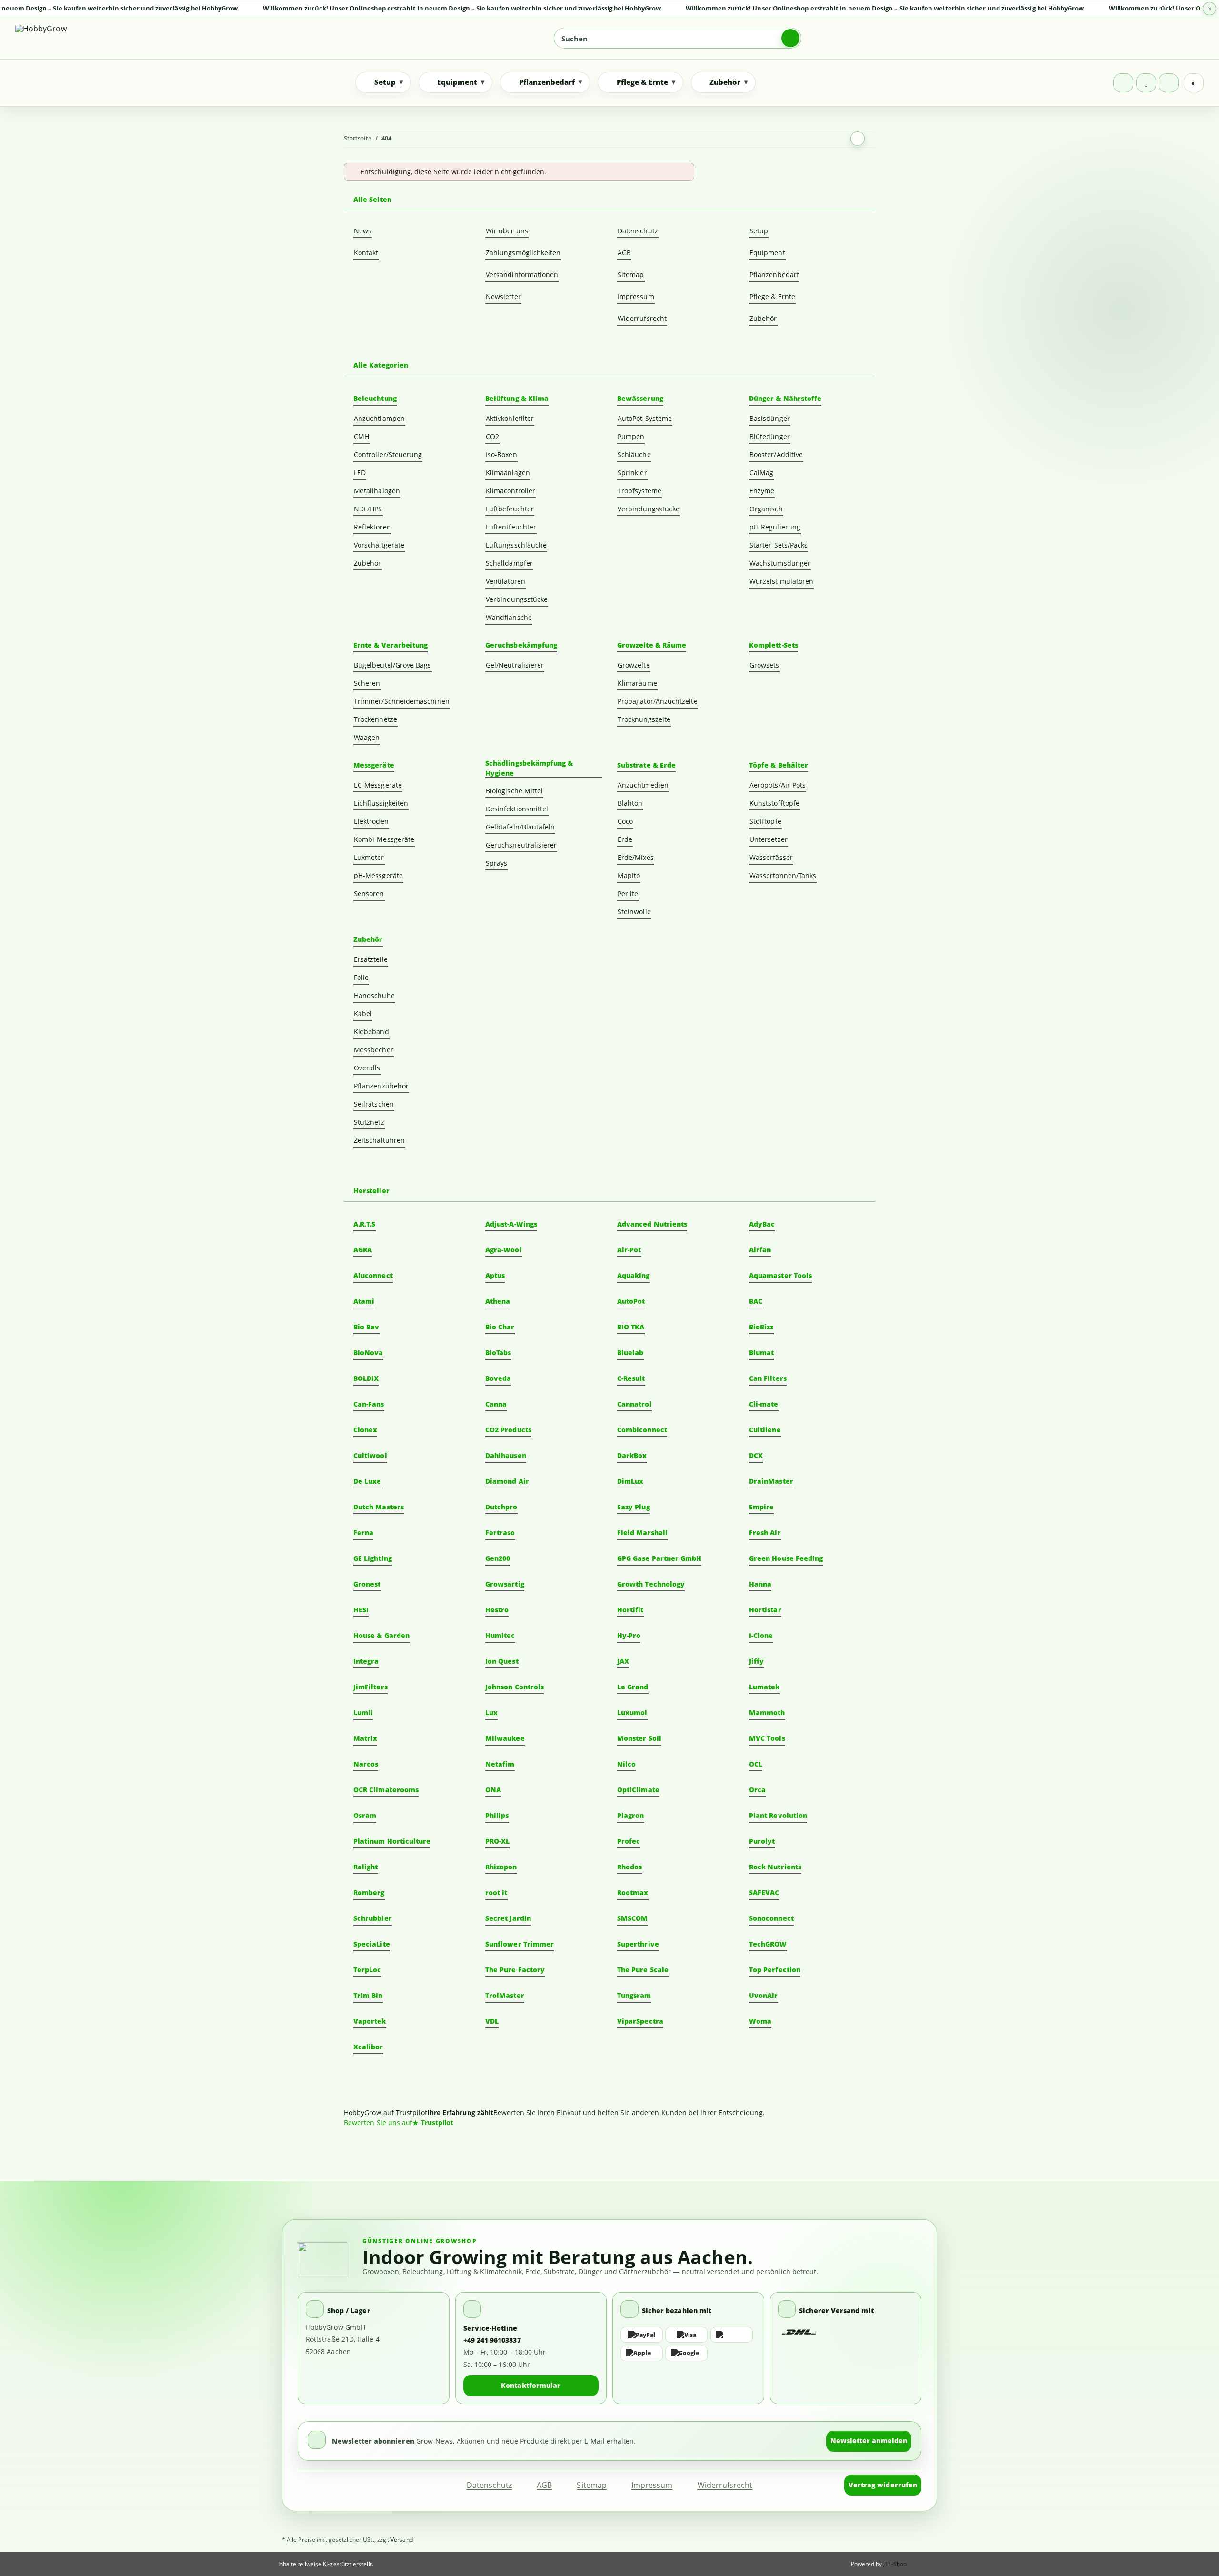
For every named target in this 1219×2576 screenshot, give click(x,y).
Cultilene (765, 1430)
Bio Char (500, 1327)
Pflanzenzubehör (381, 1086)
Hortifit (630, 1610)
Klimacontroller (510, 491)
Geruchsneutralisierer (521, 845)
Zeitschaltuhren (379, 1140)
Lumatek (764, 1687)
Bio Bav (366, 1327)
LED (360, 473)
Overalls (367, 1068)
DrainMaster (771, 1481)
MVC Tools (767, 1738)
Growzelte (634, 665)
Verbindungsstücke (517, 599)
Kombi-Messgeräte (384, 839)
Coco (625, 821)
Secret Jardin (508, 1918)
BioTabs (498, 1353)
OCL (756, 1764)
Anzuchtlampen (379, 418)
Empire (761, 1507)
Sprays (496, 863)
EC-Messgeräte (378, 785)
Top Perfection (775, 1970)
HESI (361, 1610)
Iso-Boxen (501, 454)
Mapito (629, 875)
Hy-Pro (629, 1635)
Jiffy (756, 1661)
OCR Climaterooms (386, 1790)
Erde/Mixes (636, 857)
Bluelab (630, 1353)
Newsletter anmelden (869, 2441)
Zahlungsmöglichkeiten (523, 253)
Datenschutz (638, 231)
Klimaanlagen (508, 473)
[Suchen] (790, 38)
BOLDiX (366, 1378)
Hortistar (765, 1610)
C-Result (631, 1378)
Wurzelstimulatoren (781, 581)
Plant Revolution (778, 1815)
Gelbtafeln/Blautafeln (520, 827)
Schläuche (634, 454)
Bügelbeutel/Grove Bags (393, 665)
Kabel (363, 1013)
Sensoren (369, 894)
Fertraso (500, 1533)
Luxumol (632, 1712)
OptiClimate (638, 1790)
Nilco (626, 1764)
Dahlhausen (506, 1455)
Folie (361, 977)
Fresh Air (765, 1533)
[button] (1123, 83)
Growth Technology (651, 1584)
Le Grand (633, 1687)
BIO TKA (631, 1327)
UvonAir (764, 1995)
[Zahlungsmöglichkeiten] (688, 2344)
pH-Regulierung (775, 527)
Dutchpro (501, 1507)
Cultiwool (370, 1455)
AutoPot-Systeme (645, 418)
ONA (493, 1790)
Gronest (367, 1584)
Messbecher (374, 1050)
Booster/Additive (776, 454)
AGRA (363, 1250)
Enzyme (762, 491)
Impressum (636, 296)
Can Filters (768, 1378)
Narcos (366, 1764)
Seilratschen (374, 1104)
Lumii (363, 1712)
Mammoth (767, 1712)
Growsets (764, 665)
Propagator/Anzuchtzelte (658, 701)
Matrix (365, 1738)
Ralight (366, 1867)
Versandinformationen (522, 275)
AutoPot (631, 1301)
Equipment (767, 253)
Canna (496, 1404)
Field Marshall (642, 1533)
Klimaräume (637, 683)
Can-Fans (369, 1404)
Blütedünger (770, 436)
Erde (625, 839)
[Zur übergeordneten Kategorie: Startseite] (858, 139)
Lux (491, 1712)
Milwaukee (505, 1738)
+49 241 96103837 (492, 2340)
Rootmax (633, 1892)
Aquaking (634, 1275)
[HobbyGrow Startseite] (83, 38)
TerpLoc (367, 1970)
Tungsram (634, 1995)
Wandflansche (509, 617)
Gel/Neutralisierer (515, 665)
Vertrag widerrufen (883, 2485)
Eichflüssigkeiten (381, 803)
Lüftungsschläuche (516, 545)
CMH (361, 436)
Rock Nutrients (775, 1867)
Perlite (628, 894)
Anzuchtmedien (643, 785)
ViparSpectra (640, 2021)
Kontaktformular (531, 2385)
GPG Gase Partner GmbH (659, 1558)
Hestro (497, 1610)
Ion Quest (502, 1661)
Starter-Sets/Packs (779, 545)
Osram (365, 1815)
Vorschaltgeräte (379, 545)
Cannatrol (634, 1404)
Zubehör (763, 318)
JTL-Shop (895, 2564)
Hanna (760, 1584)
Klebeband (371, 1032)
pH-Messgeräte (378, 875)
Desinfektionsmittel (517, 809)
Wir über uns (507, 231)
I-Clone (761, 1635)
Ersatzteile (371, 959)
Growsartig (505, 1584)
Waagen (367, 737)
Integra (366, 1661)
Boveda (498, 1378)
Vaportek (370, 2021)
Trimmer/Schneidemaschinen (402, 701)
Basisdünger (770, 418)
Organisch (766, 509)
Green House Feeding (786, 1558)
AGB (624, 253)
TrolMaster (505, 1995)
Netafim (500, 1764)
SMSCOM (632, 1918)
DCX (756, 1455)
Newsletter (503, 296)
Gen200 (498, 1558)
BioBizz (761, 1327)
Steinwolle (634, 912)
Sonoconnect (771, 1918)
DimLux (630, 1481)
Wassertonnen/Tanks (783, 875)
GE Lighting (373, 1558)
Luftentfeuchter (511, 527)
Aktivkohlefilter (510, 418)
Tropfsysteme (639, 491)
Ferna (363, 1533)
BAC (756, 1301)
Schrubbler (373, 1918)
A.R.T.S (365, 1224)
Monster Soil (639, 1738)
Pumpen (631, 436)
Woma (760, 2021)
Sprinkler (632, 473)
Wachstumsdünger (780, 563)
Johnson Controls (515, 1687)
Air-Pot (629, 1250)
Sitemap (631, 275)
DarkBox (632, 1455)
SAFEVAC (764, 1892)
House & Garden (381, 1635)
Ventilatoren (505, 581)
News (363, 231)
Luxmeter (369, 857)
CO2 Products (508, 1430)
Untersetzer (769, 839)
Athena (498, 1301)
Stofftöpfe (765, 821)
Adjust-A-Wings (511, 1224)
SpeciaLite (372, 1944)
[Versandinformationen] (799, 2332)
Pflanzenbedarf (774, 275)
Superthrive (638, 1944)
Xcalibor (368, 2047)
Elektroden (371, 821)
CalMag (761, 473)
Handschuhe (374, 995)
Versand (402, 2540)
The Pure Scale (643, 1970)
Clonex (365, 1430)
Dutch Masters (379, 1507)
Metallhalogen (377, 491)
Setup (759, 231)
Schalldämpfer (509, 563)
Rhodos (629, 1867)
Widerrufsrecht (642, 318)
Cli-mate (764, 1404)
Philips (497, 1815)
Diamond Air (507, 1481)
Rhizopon (501, 1867)
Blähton (630, 803)
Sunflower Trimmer (520, 1944)
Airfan (760, 1250)
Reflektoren (372, 527)
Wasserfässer (771, 857)
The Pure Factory (515, 1970)
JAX (623, 1661)
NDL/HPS (368, 509)
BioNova (368, 1353)
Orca (757, 1790)
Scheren (367, 683)
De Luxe (367, 1481)
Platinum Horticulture (392, 1841)
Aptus (495, 1275)
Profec (629, 1841)
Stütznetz (369, 1122)
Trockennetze (375, 719)
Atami (364, 1301)
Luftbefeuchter (510, 509)
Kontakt (366, 253)
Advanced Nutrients (652, 1224)
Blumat (761, 1353)
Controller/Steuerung (388, 454)
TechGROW (768, 1944)
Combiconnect (642, 1430)
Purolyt (762, 1841)
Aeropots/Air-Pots (778, 785)
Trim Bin (368, 1995)
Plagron (631, 1815)
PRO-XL (497, 1841)
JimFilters (370, 1687)
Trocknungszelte (644, 719)
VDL (492, 2021)
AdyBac (762, 1224)
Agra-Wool (504, 1250)
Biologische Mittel (514, 791)
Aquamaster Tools (780, 1275)
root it (496, 1892)
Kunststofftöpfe (774, 803)
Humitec (500, 1635)
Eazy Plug (634, 1507)
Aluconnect (373, 1275)
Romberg (369, 1892)
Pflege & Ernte (772, 296)
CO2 (492, 436)
